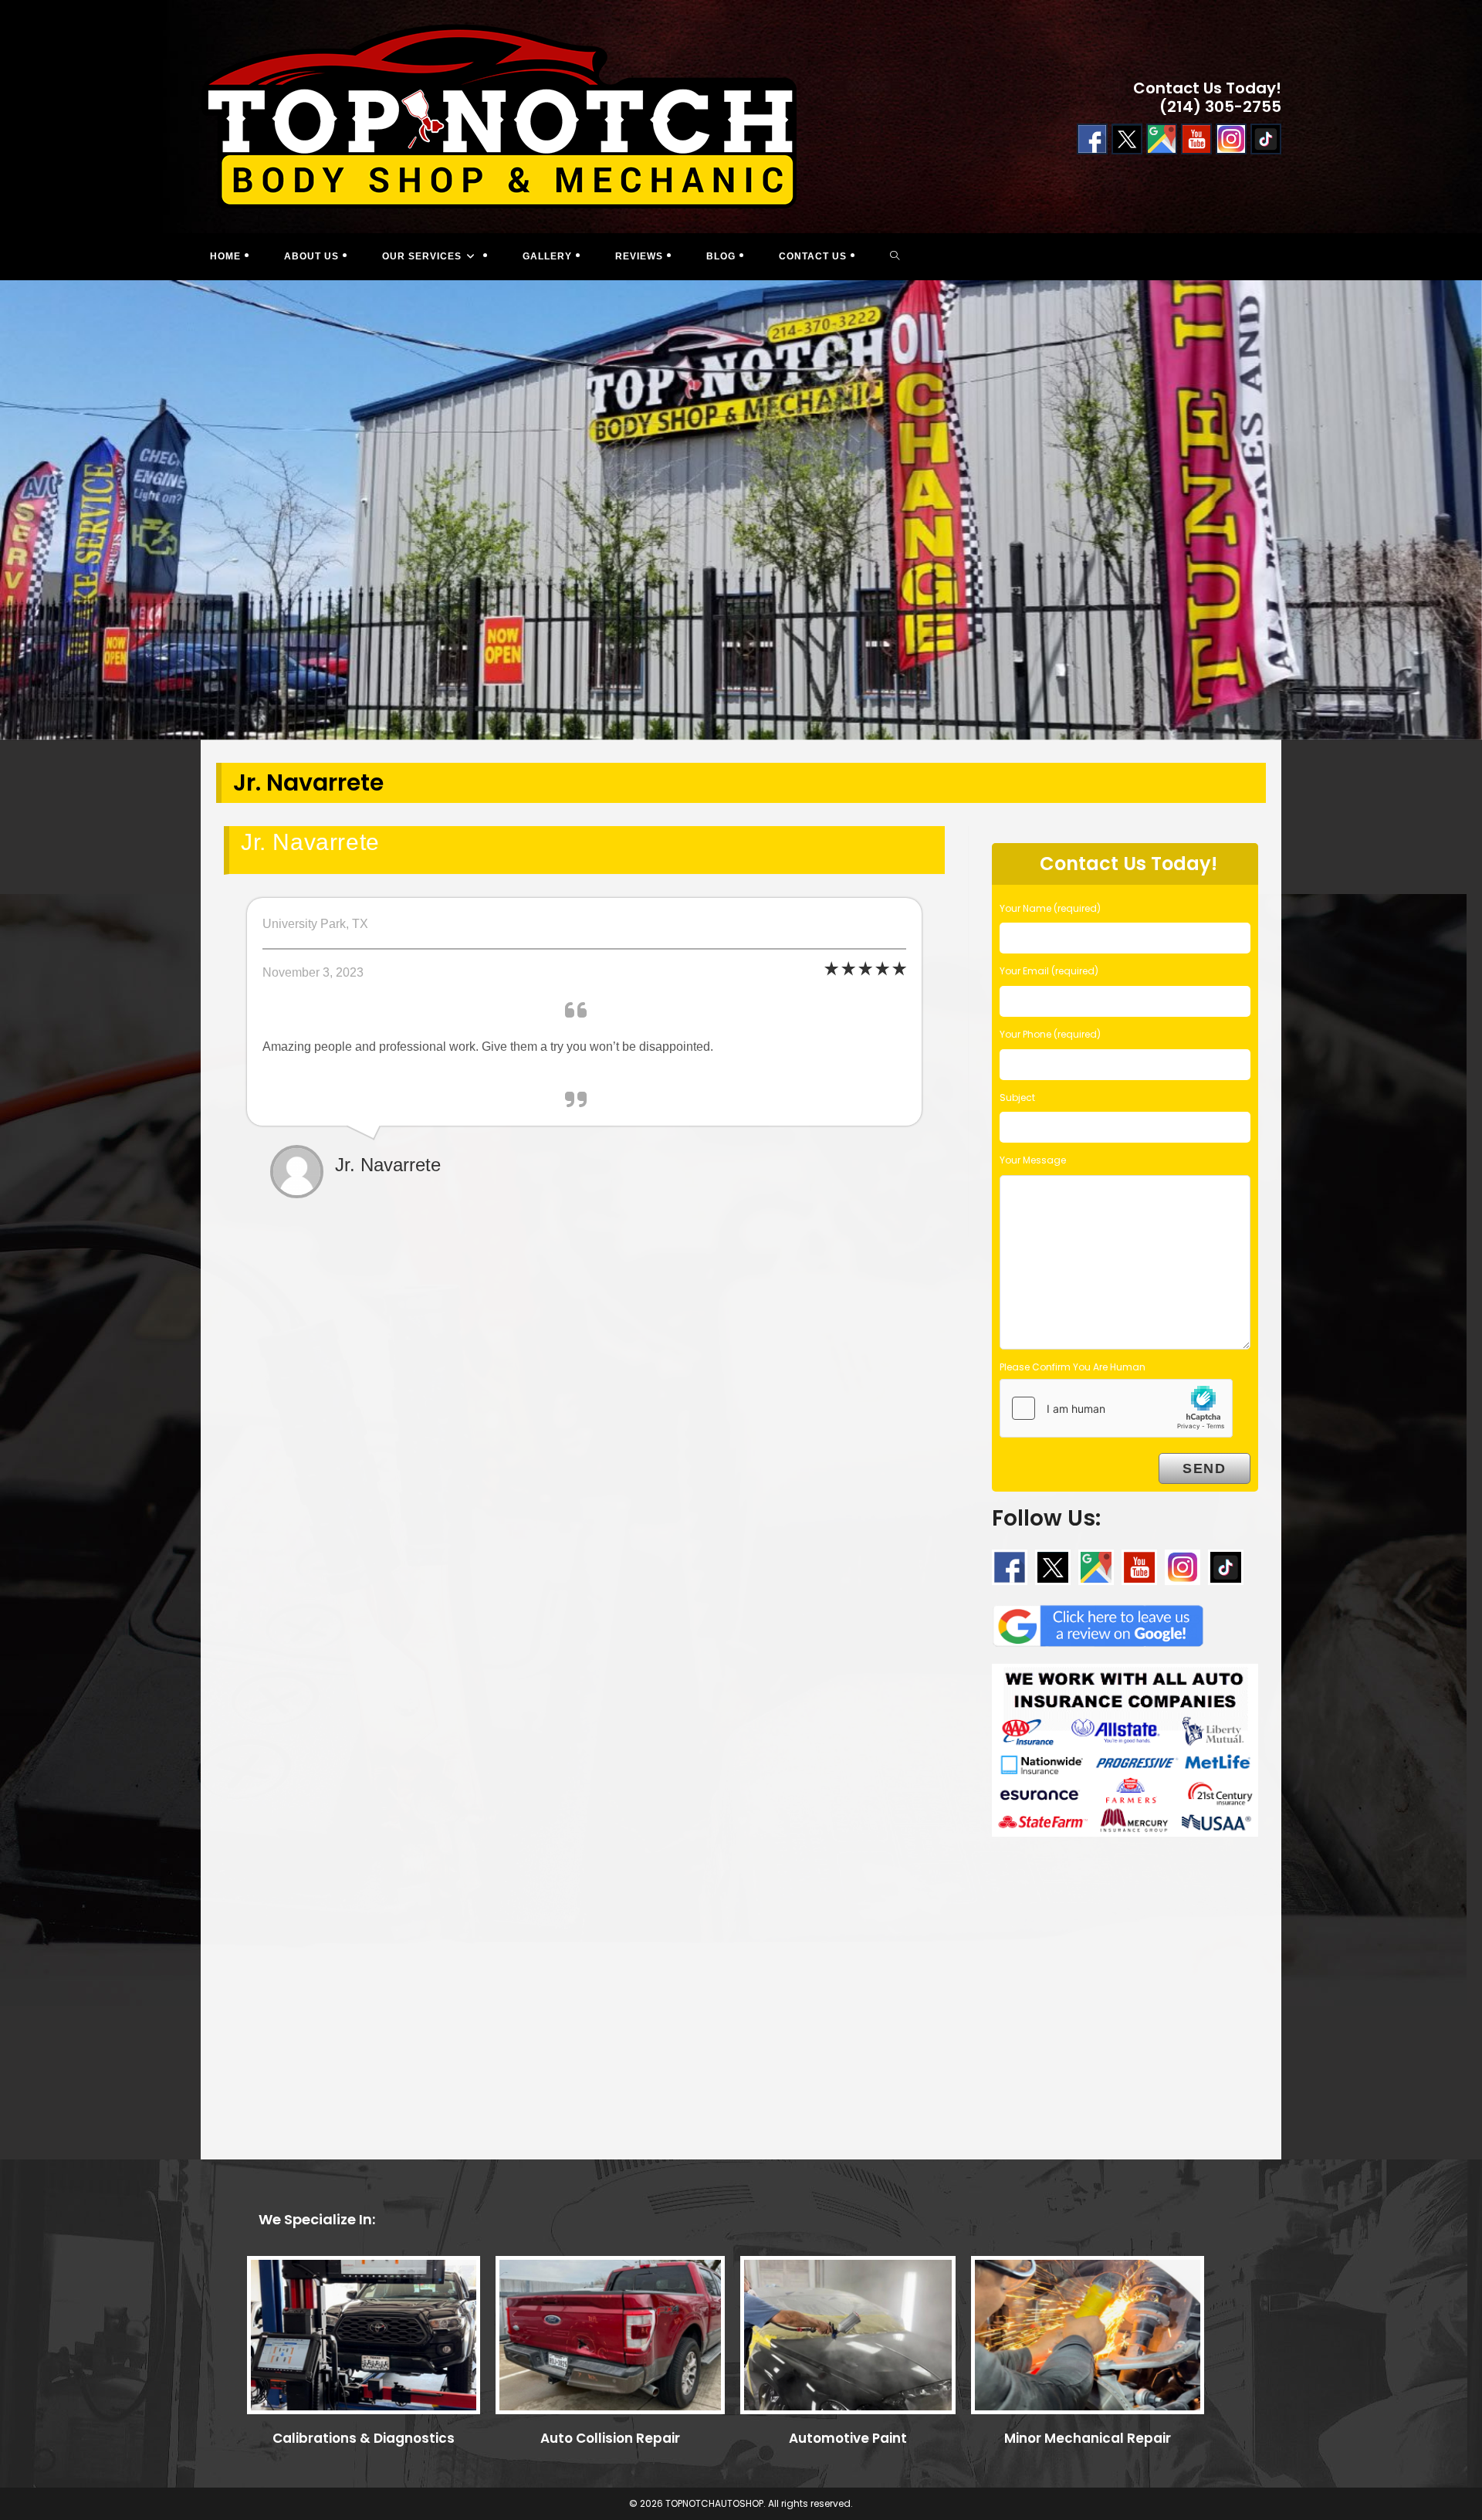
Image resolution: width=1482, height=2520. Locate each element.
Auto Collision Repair (610, 2438)
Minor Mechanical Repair (1088, 2438)
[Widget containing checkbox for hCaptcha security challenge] (1116, 1408)
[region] (741, 510)
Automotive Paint (848, 2438)
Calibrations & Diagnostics (364, 2438)
